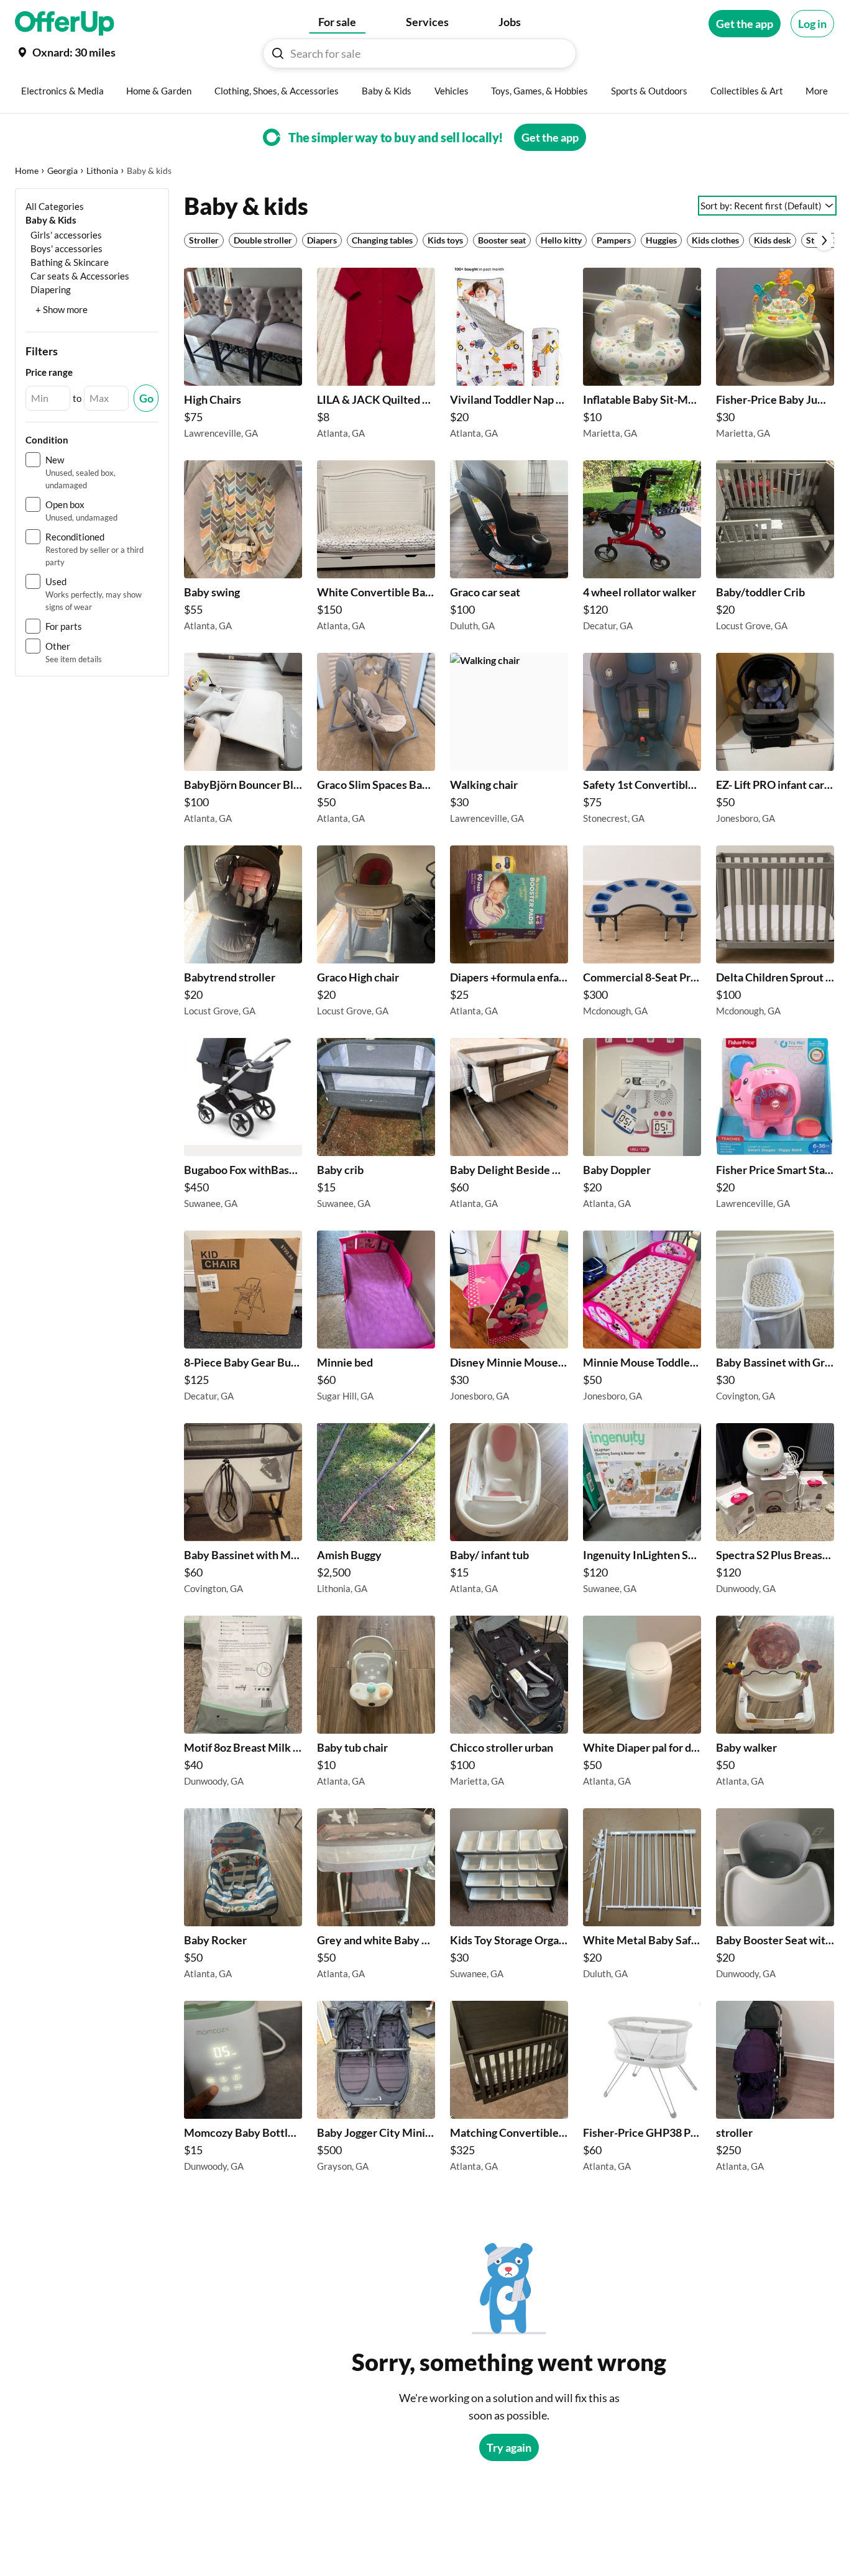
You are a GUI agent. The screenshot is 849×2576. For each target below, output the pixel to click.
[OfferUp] (65, 24)
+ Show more (62, 309)
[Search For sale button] (278, 53)
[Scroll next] (824, 240)
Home (27, 171)
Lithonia (102, 171)
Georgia (62, 171)
